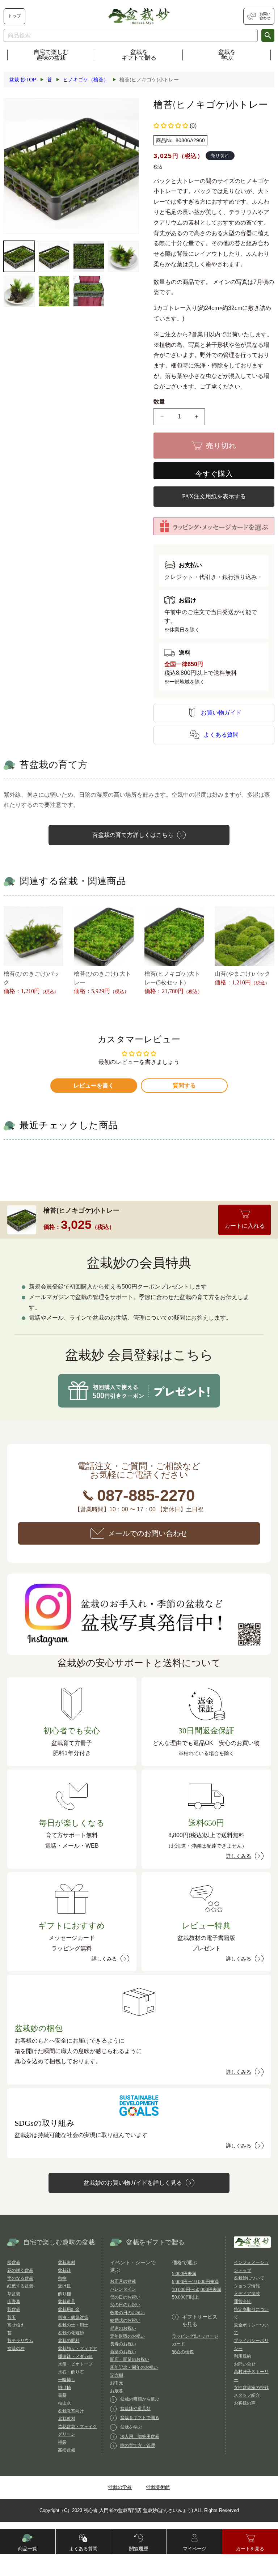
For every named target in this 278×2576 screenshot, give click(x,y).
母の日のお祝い (125, 2297)
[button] (171, 126)
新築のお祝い (123, 2352)
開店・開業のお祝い (130, 2359)
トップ (14, 16)
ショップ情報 (247, 2286)
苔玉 (12, 2317)
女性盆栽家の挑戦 (251, 2388)
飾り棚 (64, 2294)
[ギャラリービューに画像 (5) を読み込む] (19, 291)
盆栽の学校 (120, 2487)
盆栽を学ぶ (227, 55)
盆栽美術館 (158, 2487)
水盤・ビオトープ (75, 2364)
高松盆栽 (67, 2450)
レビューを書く (94, 1085)
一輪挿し (67, 2380)
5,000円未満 (184, 2274)
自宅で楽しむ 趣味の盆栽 (51, 55)
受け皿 (64, 2286)
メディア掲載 (247, 2294)
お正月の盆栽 (123, 2281)
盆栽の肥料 (69, 2341)
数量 (159, 402)
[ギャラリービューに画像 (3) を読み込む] (89, 256)
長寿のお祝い (123, 2344)
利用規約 (243, 2356)
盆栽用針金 (69, 2309)
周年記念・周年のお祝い (134, 2367)
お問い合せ (245, 2364)
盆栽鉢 (64, 2270)
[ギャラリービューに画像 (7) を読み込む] (89, 291)
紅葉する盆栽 (20, 2286)
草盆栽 (14, 2294)
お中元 (117, 2383)
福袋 (62, 2442)
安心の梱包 (183, 2352)
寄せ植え (16, 2325)
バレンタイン (123, 2289)
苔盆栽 (14, 2309)
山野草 (14, 2302)
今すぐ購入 (214, 474)
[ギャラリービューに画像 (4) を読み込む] (123, 256)
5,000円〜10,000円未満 (195, 2282)
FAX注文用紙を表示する (214, 496)
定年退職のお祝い (127, 2336)
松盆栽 (14, 2262)
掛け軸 (64, 2388)
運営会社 (243, 2302)
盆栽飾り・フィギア (77, 2349)
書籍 (62, 2395)
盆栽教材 (67, 2419)
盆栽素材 (67, 2262)
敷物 (62, 2278)
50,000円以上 (185, 2297)
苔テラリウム (20, 2341)
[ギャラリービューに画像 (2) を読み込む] (54, 256)
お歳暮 (117, 2391)
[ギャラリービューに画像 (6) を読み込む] (54, 291)
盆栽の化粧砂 (71, 2333)
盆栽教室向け (71, 2411)
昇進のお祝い (123, 2328)
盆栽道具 (67, 2302)
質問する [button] (184, 1085)
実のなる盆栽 (20, 2278)
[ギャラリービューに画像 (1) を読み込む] (19, 256)
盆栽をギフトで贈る (139, 55)
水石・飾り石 (71, 2372)
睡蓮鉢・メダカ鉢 (75, 2356)
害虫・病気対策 (73, 2317)
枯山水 (64, 2403)
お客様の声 (245, 2403)
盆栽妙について (249, 2278)
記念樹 (117, 2375)
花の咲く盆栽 (20, 2270)
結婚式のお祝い (125, 2320)
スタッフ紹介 (247, 2395)
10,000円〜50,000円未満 (197, 2290)
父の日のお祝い (125, 2305)
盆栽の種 (16, 2349)
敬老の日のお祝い (127, 2313)
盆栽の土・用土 (73, 2325)
